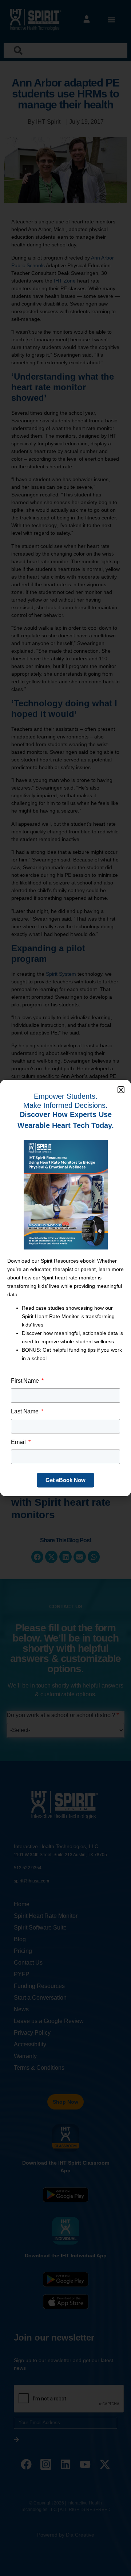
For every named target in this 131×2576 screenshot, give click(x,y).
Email (19, 1442)
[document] (65, 1288)
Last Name (25, 1411)
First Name (26, 1381)
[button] (121, 1090)
